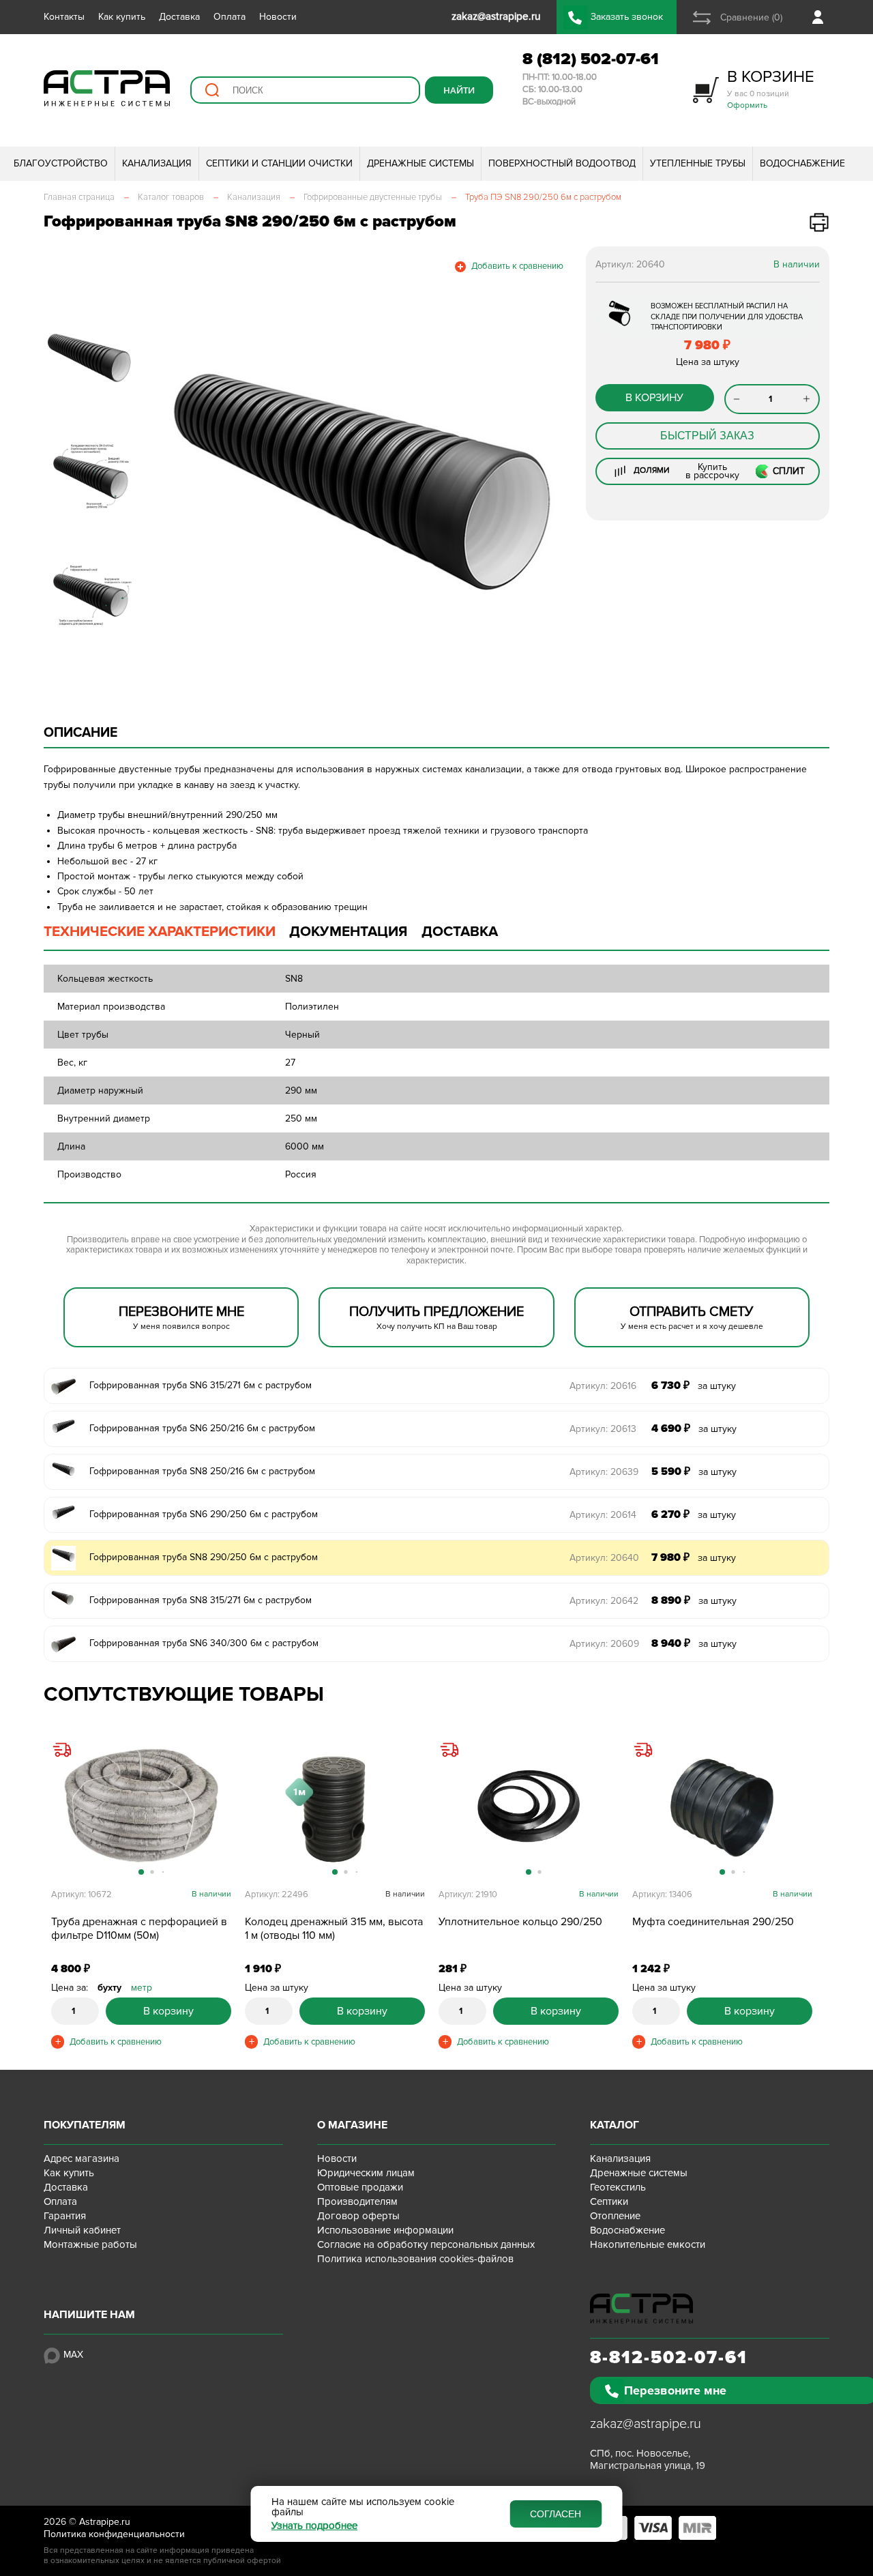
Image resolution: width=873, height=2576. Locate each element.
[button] (172, 482)
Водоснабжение (627, 2230)
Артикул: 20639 (604, 1472)
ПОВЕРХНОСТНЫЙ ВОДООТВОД (562, 163)
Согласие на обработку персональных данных (426, 2244)
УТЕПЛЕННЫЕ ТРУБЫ (698, 163)
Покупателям (85, 2125)
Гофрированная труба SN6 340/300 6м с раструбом (204, 1643)
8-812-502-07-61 (669, 2358)
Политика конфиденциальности (114, 2534)
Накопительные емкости (648, 2244)
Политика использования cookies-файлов (415, 2259)
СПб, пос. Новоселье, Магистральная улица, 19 (648, 2459)
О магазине (352, 2125)
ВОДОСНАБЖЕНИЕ (802, 163)
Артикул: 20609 (604, 1644)
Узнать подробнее (314, 2526)
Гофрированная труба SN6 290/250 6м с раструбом (204, 1514)
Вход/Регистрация (821, 17)
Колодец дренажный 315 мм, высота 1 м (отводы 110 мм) (334, 1929)
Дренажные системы (639, 2173)
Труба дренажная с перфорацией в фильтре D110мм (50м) (139, 1929)
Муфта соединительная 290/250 (713, 1922)
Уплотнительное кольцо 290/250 (520, 1922)
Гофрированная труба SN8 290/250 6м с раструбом (204, 1557)
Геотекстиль (618, 2187)
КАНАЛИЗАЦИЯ (157, 163)
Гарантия (65, 2216)
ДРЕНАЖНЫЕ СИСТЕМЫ (420, 163)
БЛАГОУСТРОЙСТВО (61, 163)
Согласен (556, 2514)
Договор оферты (358, 2216)
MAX (73, 2355)
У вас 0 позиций (771, 88)
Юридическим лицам (366, 2173)
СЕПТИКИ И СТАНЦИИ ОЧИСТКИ (279, 163)
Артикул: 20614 (603, 1515)
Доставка (179, 17)
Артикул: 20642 (604, 1601)
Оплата (230, 17)
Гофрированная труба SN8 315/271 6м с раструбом (201, 1600)
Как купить (122, 17)
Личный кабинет (82, 2230)
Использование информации (385, 2230)
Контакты (64, 17)
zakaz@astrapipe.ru (646, 2424)
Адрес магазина (82, 2158)
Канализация (620, 2158)
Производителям (357, 2201)
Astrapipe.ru (105, 2522)
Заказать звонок (627, 17)
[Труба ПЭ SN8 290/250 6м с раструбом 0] (363, 482)
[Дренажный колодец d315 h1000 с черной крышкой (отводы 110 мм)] (335, 1806)
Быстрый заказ (707, 436)
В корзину (654, 398)
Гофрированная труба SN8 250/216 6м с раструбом (202, 1471)
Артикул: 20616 (603, 1386)
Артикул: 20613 (603, 1429)
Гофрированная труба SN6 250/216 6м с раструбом (202, 1428)
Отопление (615, 2216)
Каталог (615, 2125)
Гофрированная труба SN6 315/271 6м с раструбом (201, 1385)
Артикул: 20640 (604, 1558)
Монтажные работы (90, 2244)
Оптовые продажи (360, 2187)
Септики (609, 2201)
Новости (278, 17)
